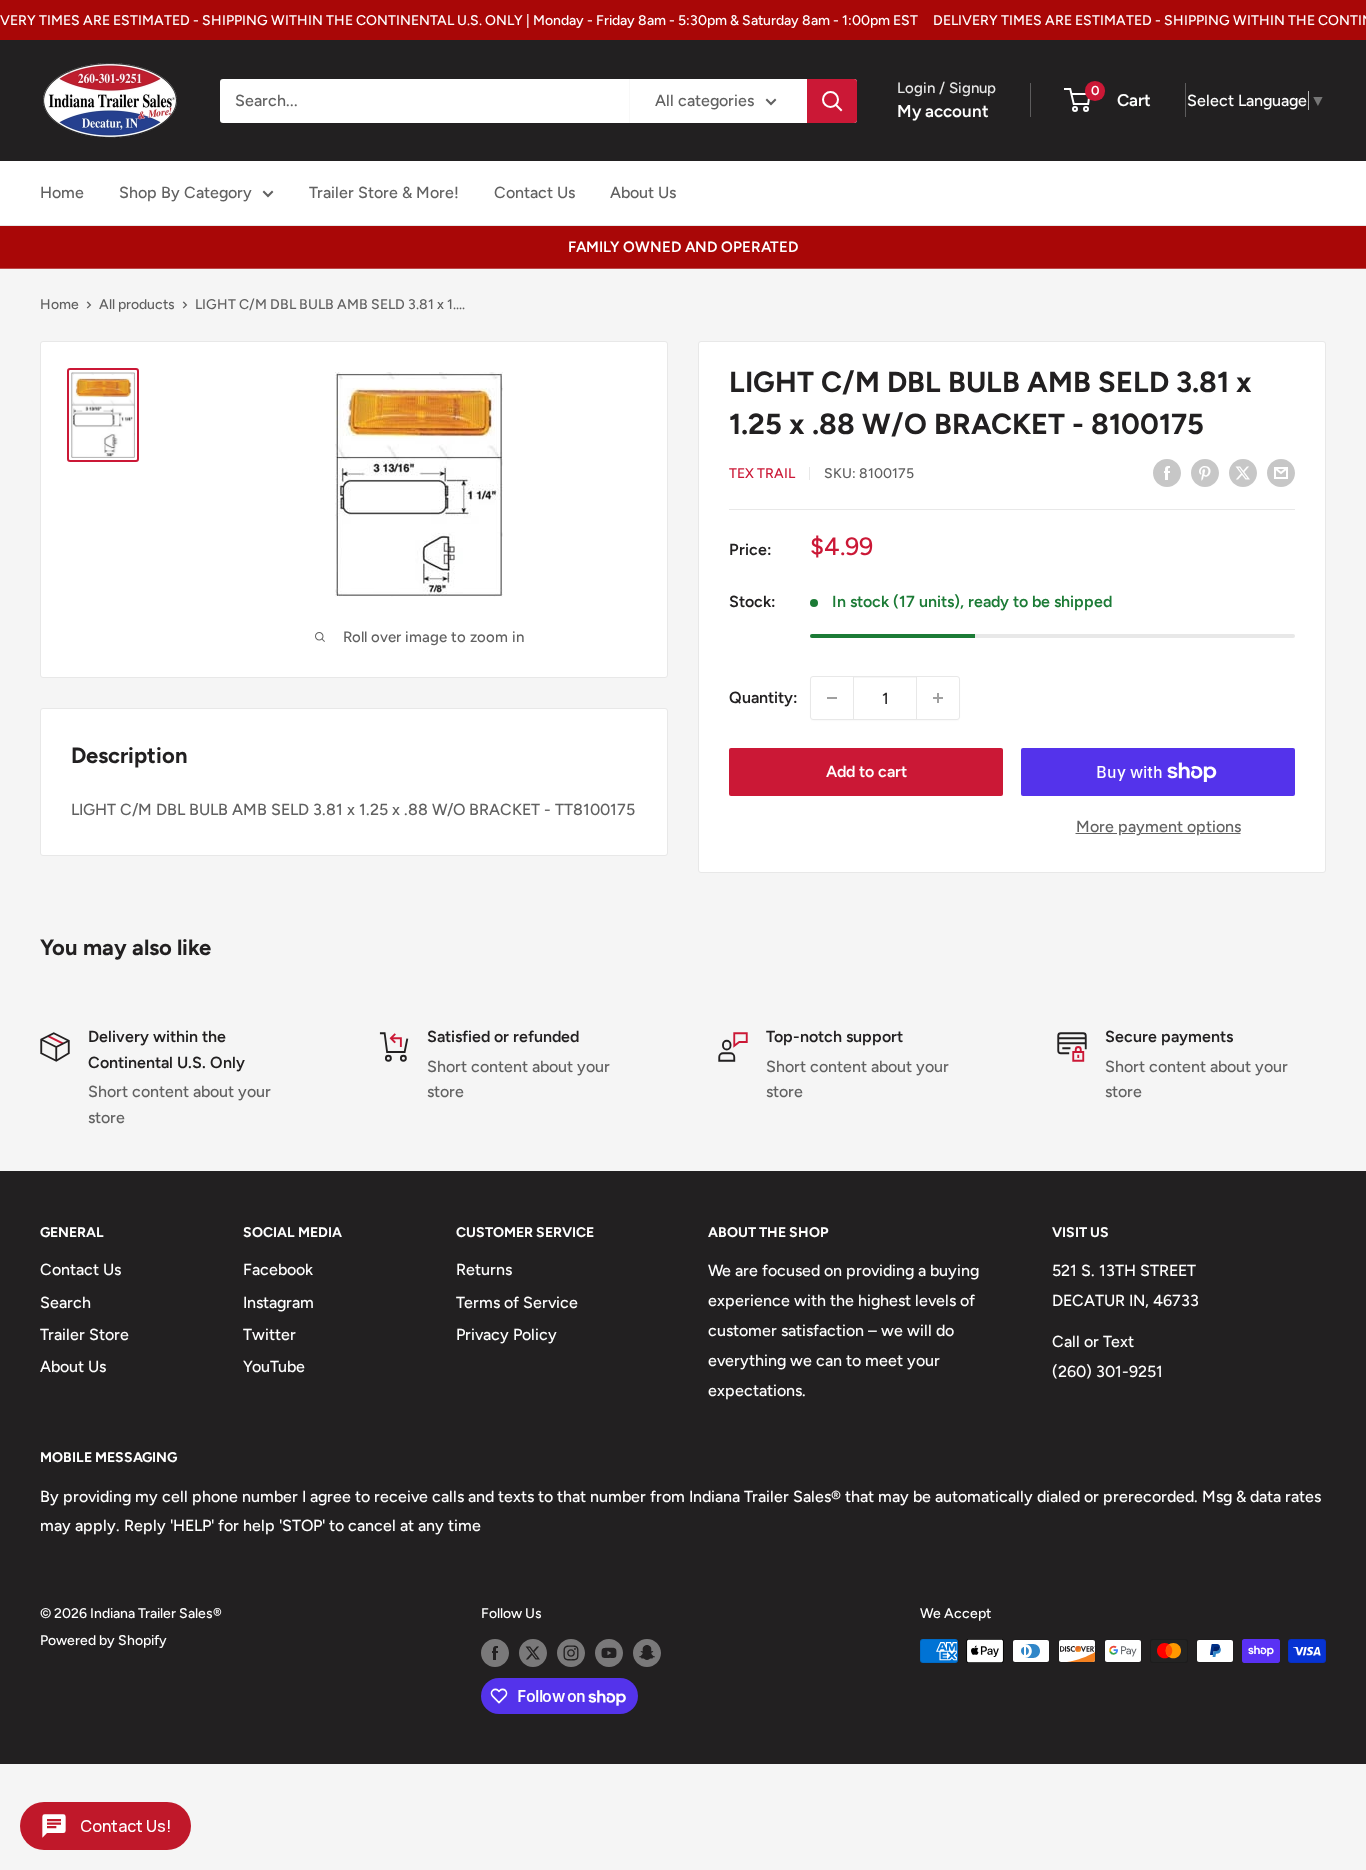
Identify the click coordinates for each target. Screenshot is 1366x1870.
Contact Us (534, 192)
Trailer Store (84, 1334)
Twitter (269, 1334)
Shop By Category (185, 192)
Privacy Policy (506, 1334)
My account (943, 111)
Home (62, 192)
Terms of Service (517, 1302)
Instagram (278, 1302)
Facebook (278, 1269)
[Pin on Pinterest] (1205, 472)
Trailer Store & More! (384, 192)
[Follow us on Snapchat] (647, 1653)
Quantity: (763, 697)
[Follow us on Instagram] (571, 1653)
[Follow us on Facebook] (495, 1653)
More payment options (1158, 826)
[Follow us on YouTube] (609, 1653)
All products (137, 304)
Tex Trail (762, 473)
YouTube (274, 1366)
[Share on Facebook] (1167, 472)
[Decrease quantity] (832, 698)
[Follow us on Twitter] (533, 1653)
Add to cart (866, 771)
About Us (643, 192)
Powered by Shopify (103, 1640)
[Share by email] (1281, 472)
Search (65, 1302)
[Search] (832, 101)
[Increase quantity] (938, 698)
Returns (484, 1269)
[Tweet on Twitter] (1243, 472)
